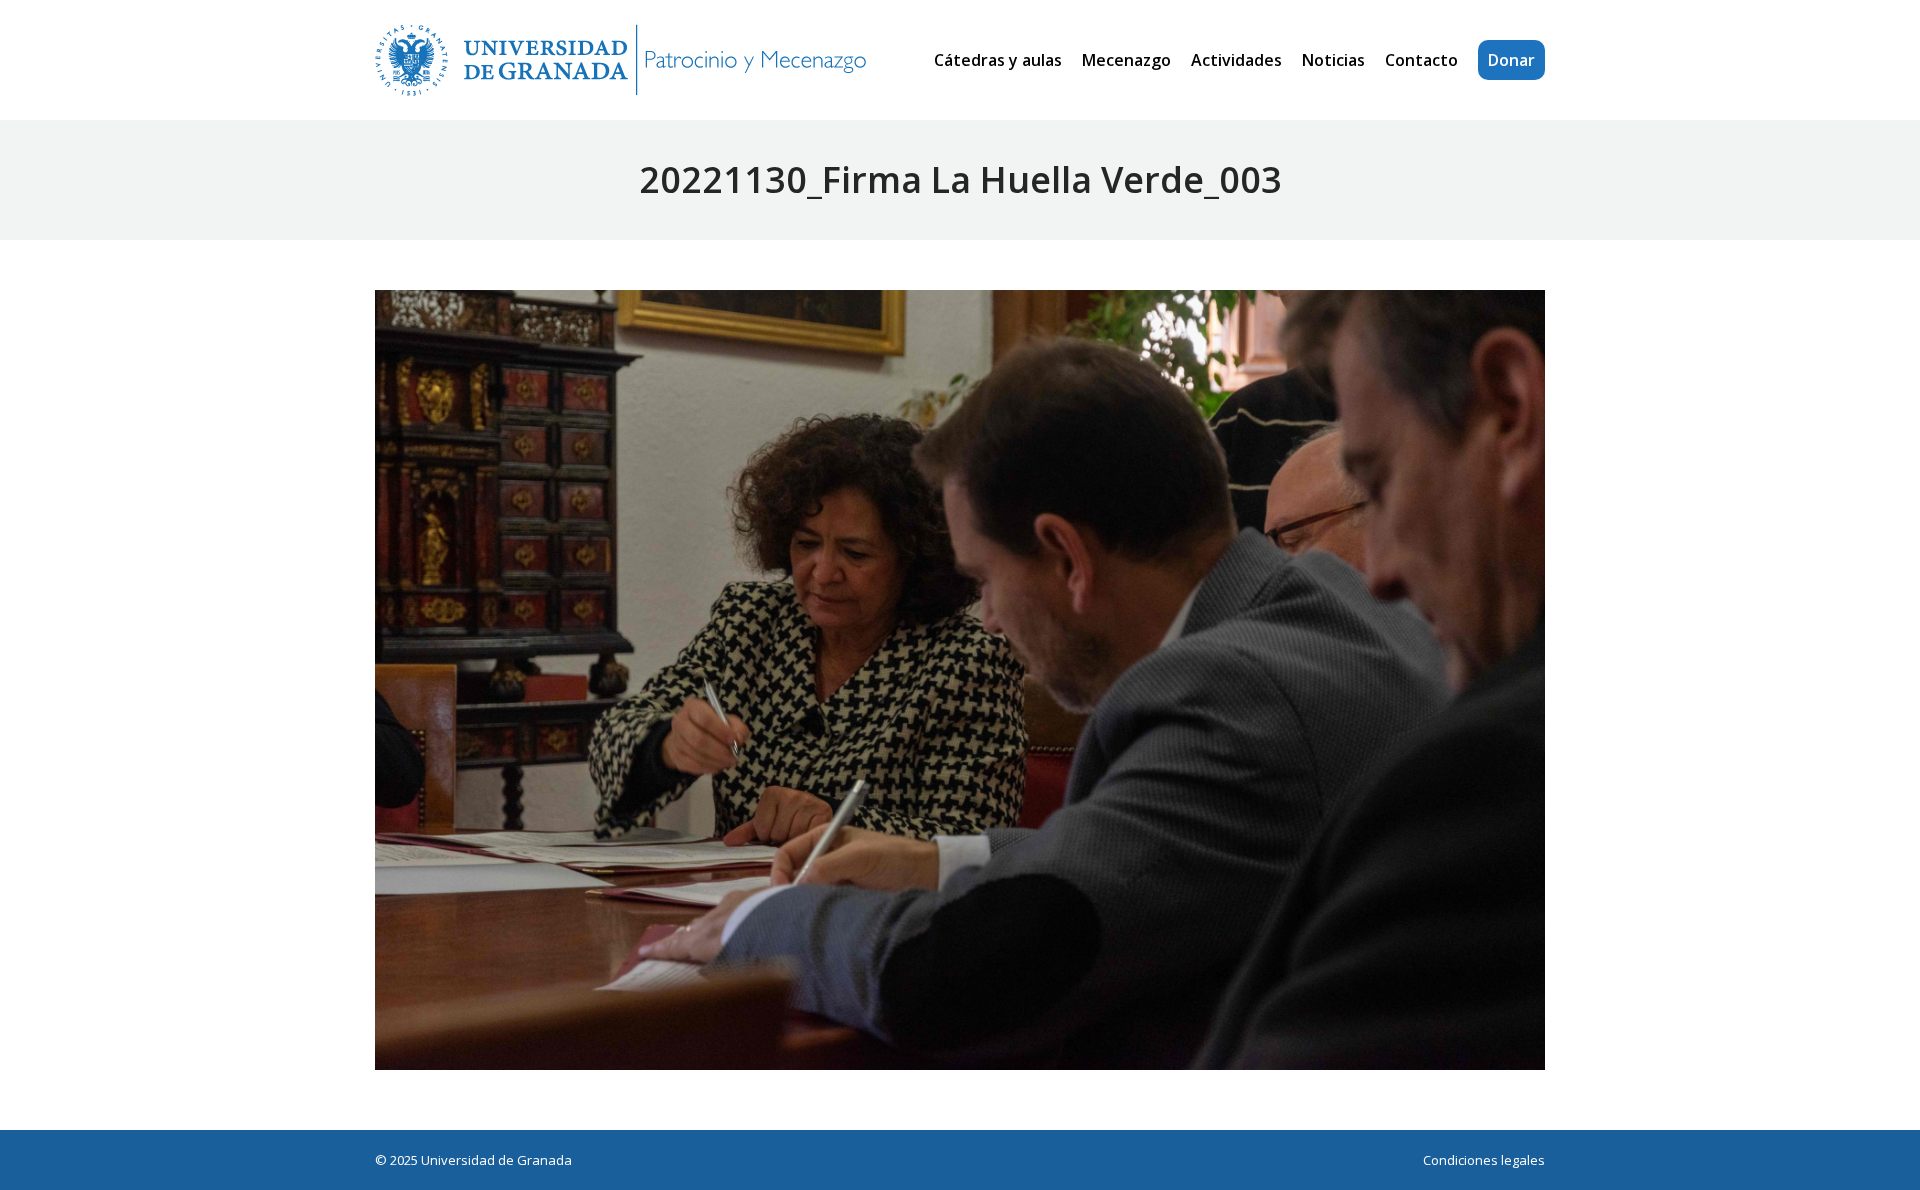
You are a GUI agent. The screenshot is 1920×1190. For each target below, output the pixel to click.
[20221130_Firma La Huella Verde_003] (960, 680)
